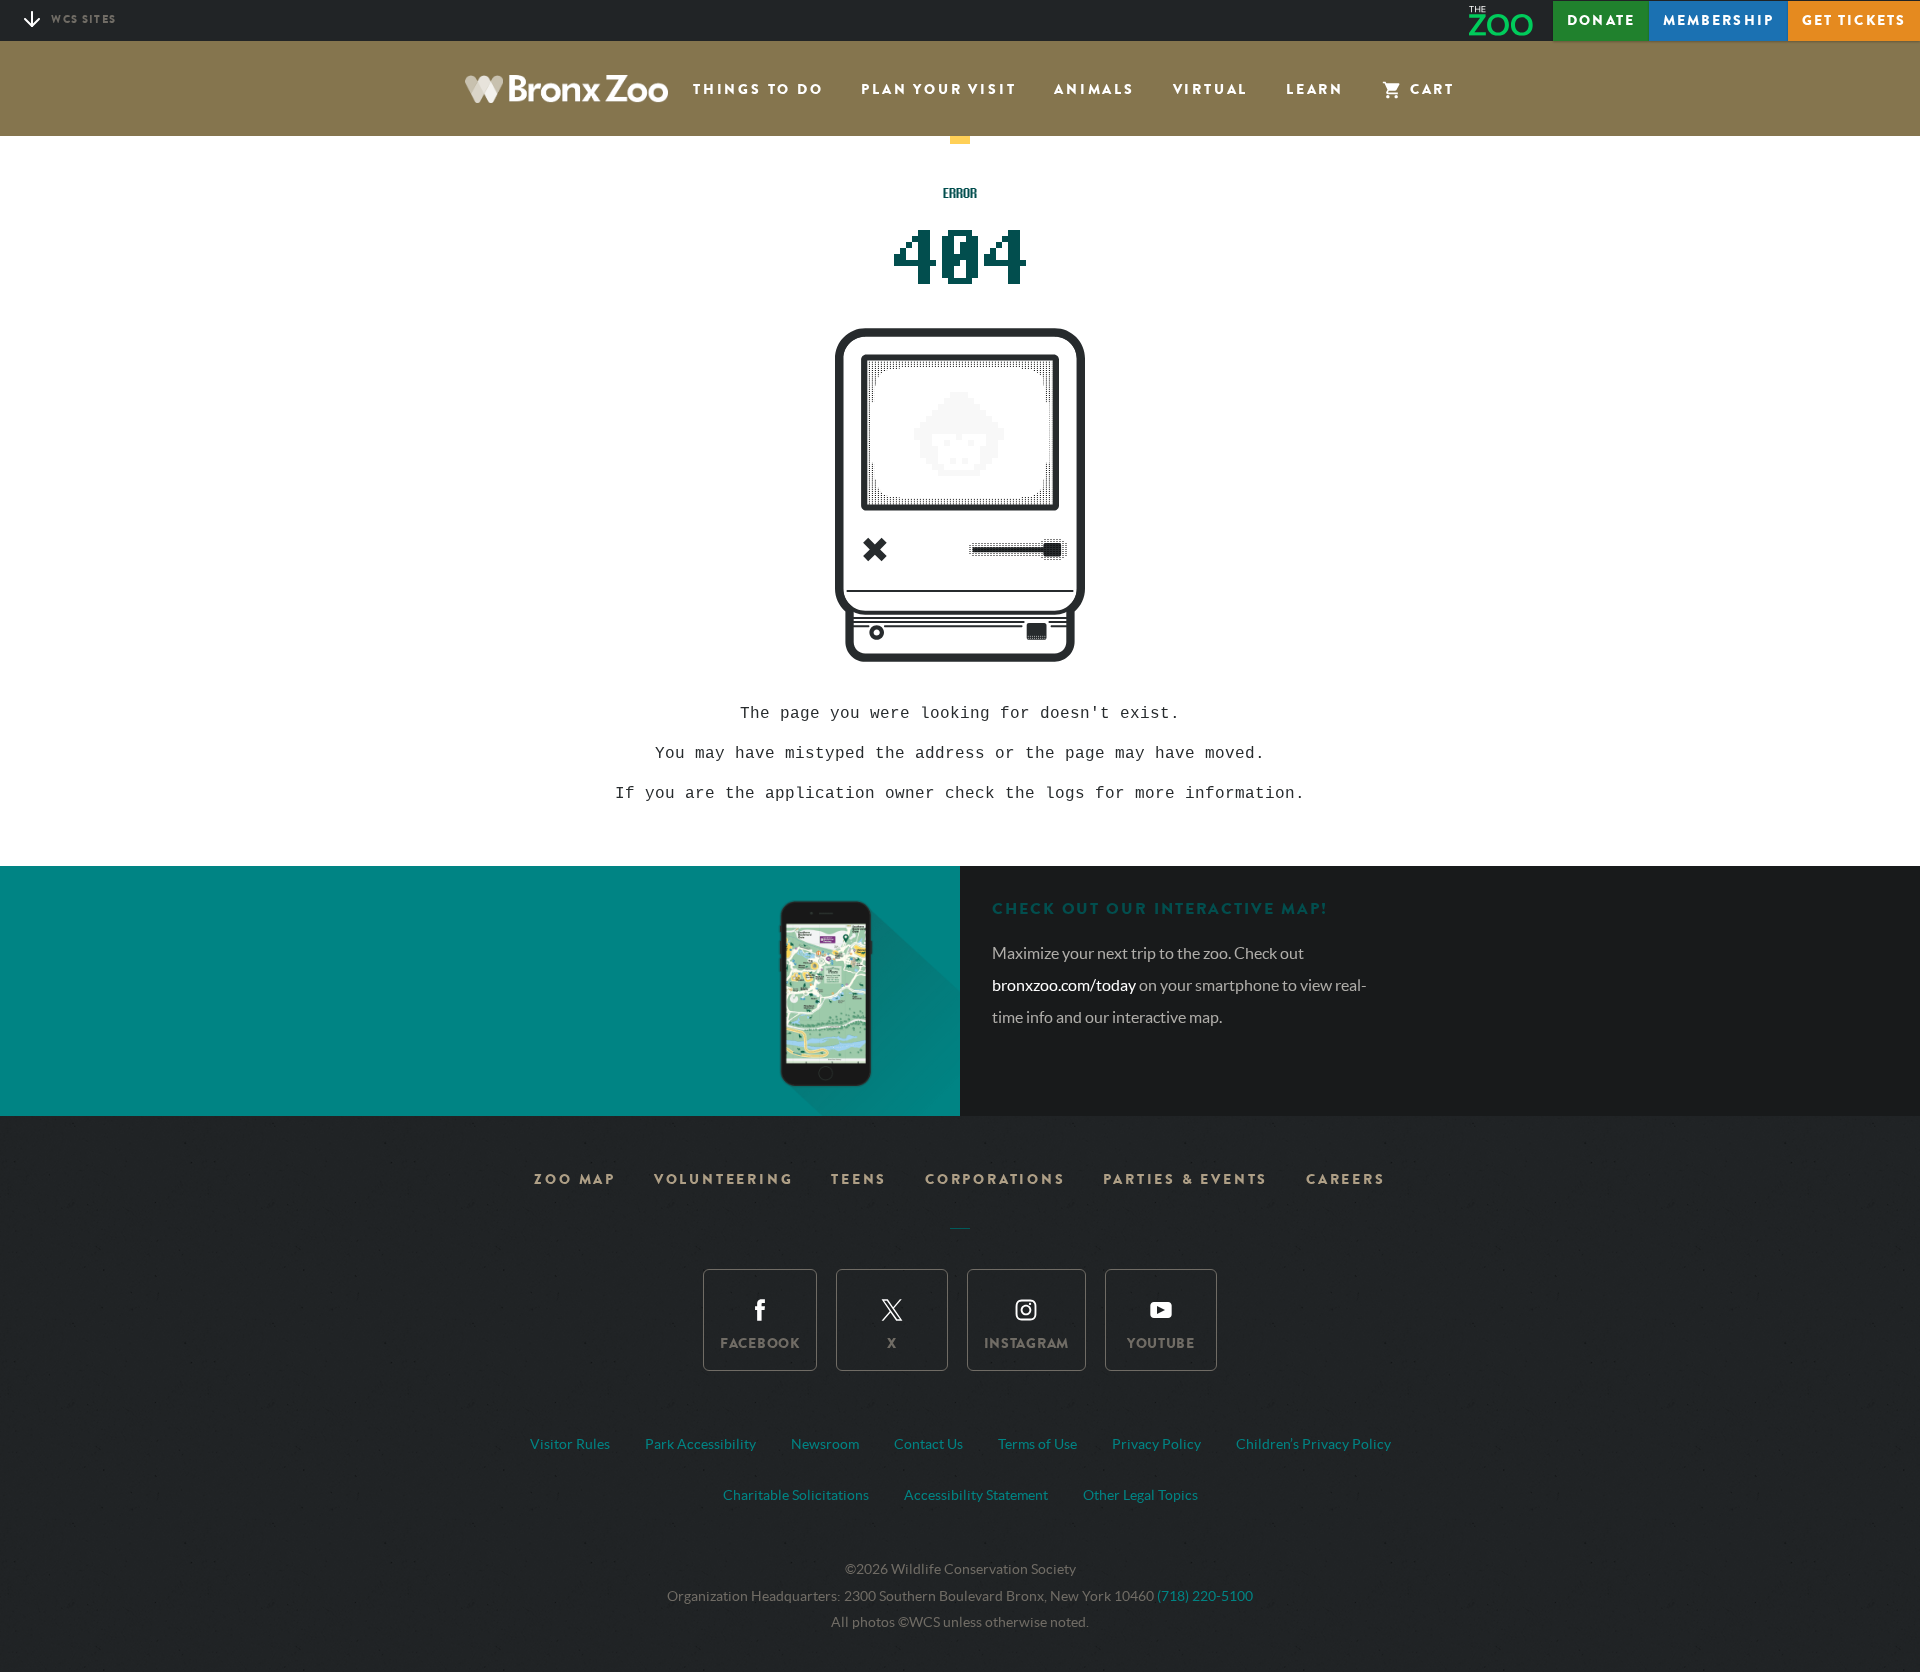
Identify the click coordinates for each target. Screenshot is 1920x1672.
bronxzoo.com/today (1065, 985)
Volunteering (724, 1179)
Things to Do (758, 89)
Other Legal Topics (1140, 1495)
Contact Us (928, 1444)
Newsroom (825, 1444)
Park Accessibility (700, 1444)
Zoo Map (575, 1179)
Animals (1094, 89)
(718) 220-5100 (1205, 1596)
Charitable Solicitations (796, 1495)
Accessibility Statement (976, 1495)
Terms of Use (1037, 1444)
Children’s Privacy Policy (1313, 1444)
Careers (1346, 1179)
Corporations (995, 1179)
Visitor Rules (570, 1444)
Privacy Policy (1156, 1444)
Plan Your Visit (938, 89)
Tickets (1854, 20)
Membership (1718, 20)
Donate (1601, 20)
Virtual (1211, 89)
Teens (859, 1179)
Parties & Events (1185, 1179)
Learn (1315, 89)
